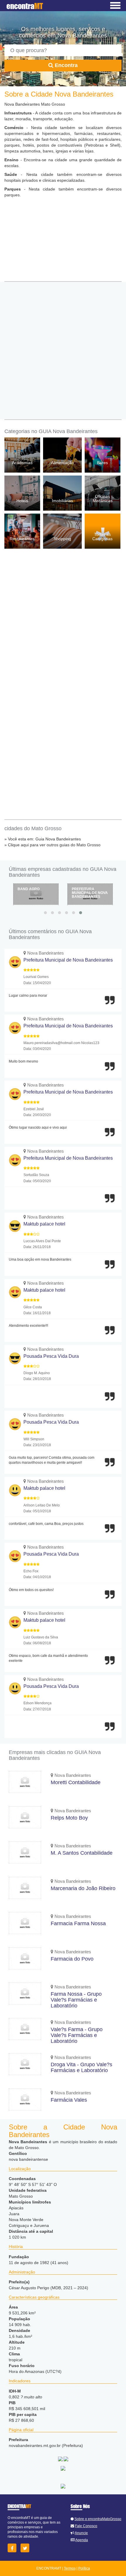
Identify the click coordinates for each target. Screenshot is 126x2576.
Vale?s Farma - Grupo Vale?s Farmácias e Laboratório (77, 2035)
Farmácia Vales (69, 2100)
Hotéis (22, 501)
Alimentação (62, 463)
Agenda (82, 2540)
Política (84, 2568)
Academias (22, 463)
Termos (70, 2568)
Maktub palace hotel (44, 1224)
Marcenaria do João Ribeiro (83, 1888)
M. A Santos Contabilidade (82, 1853)
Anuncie (81, 2533)
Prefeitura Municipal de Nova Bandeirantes (36, 893)
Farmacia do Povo (72, 1959)
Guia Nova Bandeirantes (58, 839)
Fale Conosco (86, 2526)
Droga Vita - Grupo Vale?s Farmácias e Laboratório (81, 2067)
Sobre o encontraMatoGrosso (98, 2519)
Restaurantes (22, 539)
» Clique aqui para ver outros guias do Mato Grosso (52, 845)
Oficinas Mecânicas (103, 498)
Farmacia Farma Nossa (78, 1923)
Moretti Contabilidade (76, 1782)
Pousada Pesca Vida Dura (51, 1356)
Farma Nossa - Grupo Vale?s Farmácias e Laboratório (76, 2000)
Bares (102, 463)
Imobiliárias (62, 501)
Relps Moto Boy (69, 1818)
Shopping (62, 539)
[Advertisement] (63, 243)
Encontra (65, 65)
